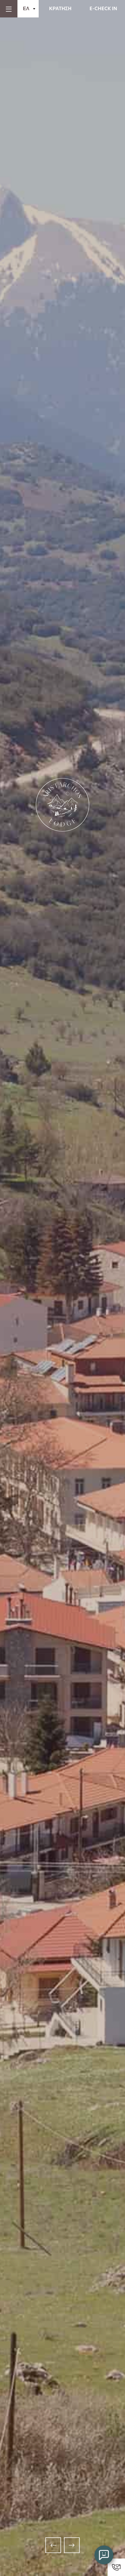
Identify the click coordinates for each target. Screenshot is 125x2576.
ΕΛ (26, 8)
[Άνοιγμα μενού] (9, 9)
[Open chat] (104, 2555)
